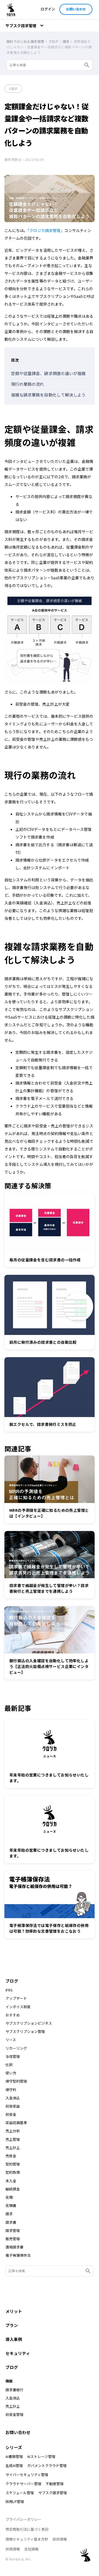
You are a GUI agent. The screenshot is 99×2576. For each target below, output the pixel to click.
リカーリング (16, 2048)
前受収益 (13, 2106)
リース (11, 2040)
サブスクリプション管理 (25, 2032)
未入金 (11, 2181)
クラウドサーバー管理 (23, 2484)
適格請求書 (14, 2247)
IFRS (9, 1990)
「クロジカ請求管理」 (46, 230)
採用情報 (13, 2549)
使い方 (11, 2073)
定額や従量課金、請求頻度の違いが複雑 (48, 373)
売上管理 (13, 2139)
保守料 (11, 2090)
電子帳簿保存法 (18, 2255)
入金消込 (13, 2098)
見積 (9, 2197)
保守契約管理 (16, 2081)
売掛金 (11, 2156)
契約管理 (13, 2164)
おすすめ (13, 2015)
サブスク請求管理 (53, 2493)
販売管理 (13, 2239)
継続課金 (13, 2189)
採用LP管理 (15, 2501)
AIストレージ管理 (41, 2456)
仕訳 (9, 2065)
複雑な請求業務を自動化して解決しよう (48, 395)
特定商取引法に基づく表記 (27, 2529)
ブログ (12, 1981)
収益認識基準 (16, 2123)
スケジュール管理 (20, 2493)
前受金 (11, 2114)
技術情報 (60, 2539)
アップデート (16, 1998)
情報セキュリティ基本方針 (27, 2539)
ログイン (48, 9)
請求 (14, 89)
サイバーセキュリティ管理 (27, 2475)
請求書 (11, 2222)
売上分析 (13, 2131)
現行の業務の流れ (28, 384)
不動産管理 (55, 2484)
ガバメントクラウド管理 (47, 2465)
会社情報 (31, 2549)
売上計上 (13, 2148)
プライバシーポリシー (23, 2519)
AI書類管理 (14, 2456)
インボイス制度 (18, 2007)
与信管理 (13, 2057)
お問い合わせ (76, 9)
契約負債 (13, 2172)
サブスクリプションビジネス (29, 2023)
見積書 (11, 2206)
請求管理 (13, 2231)
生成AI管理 (14, 2465)
